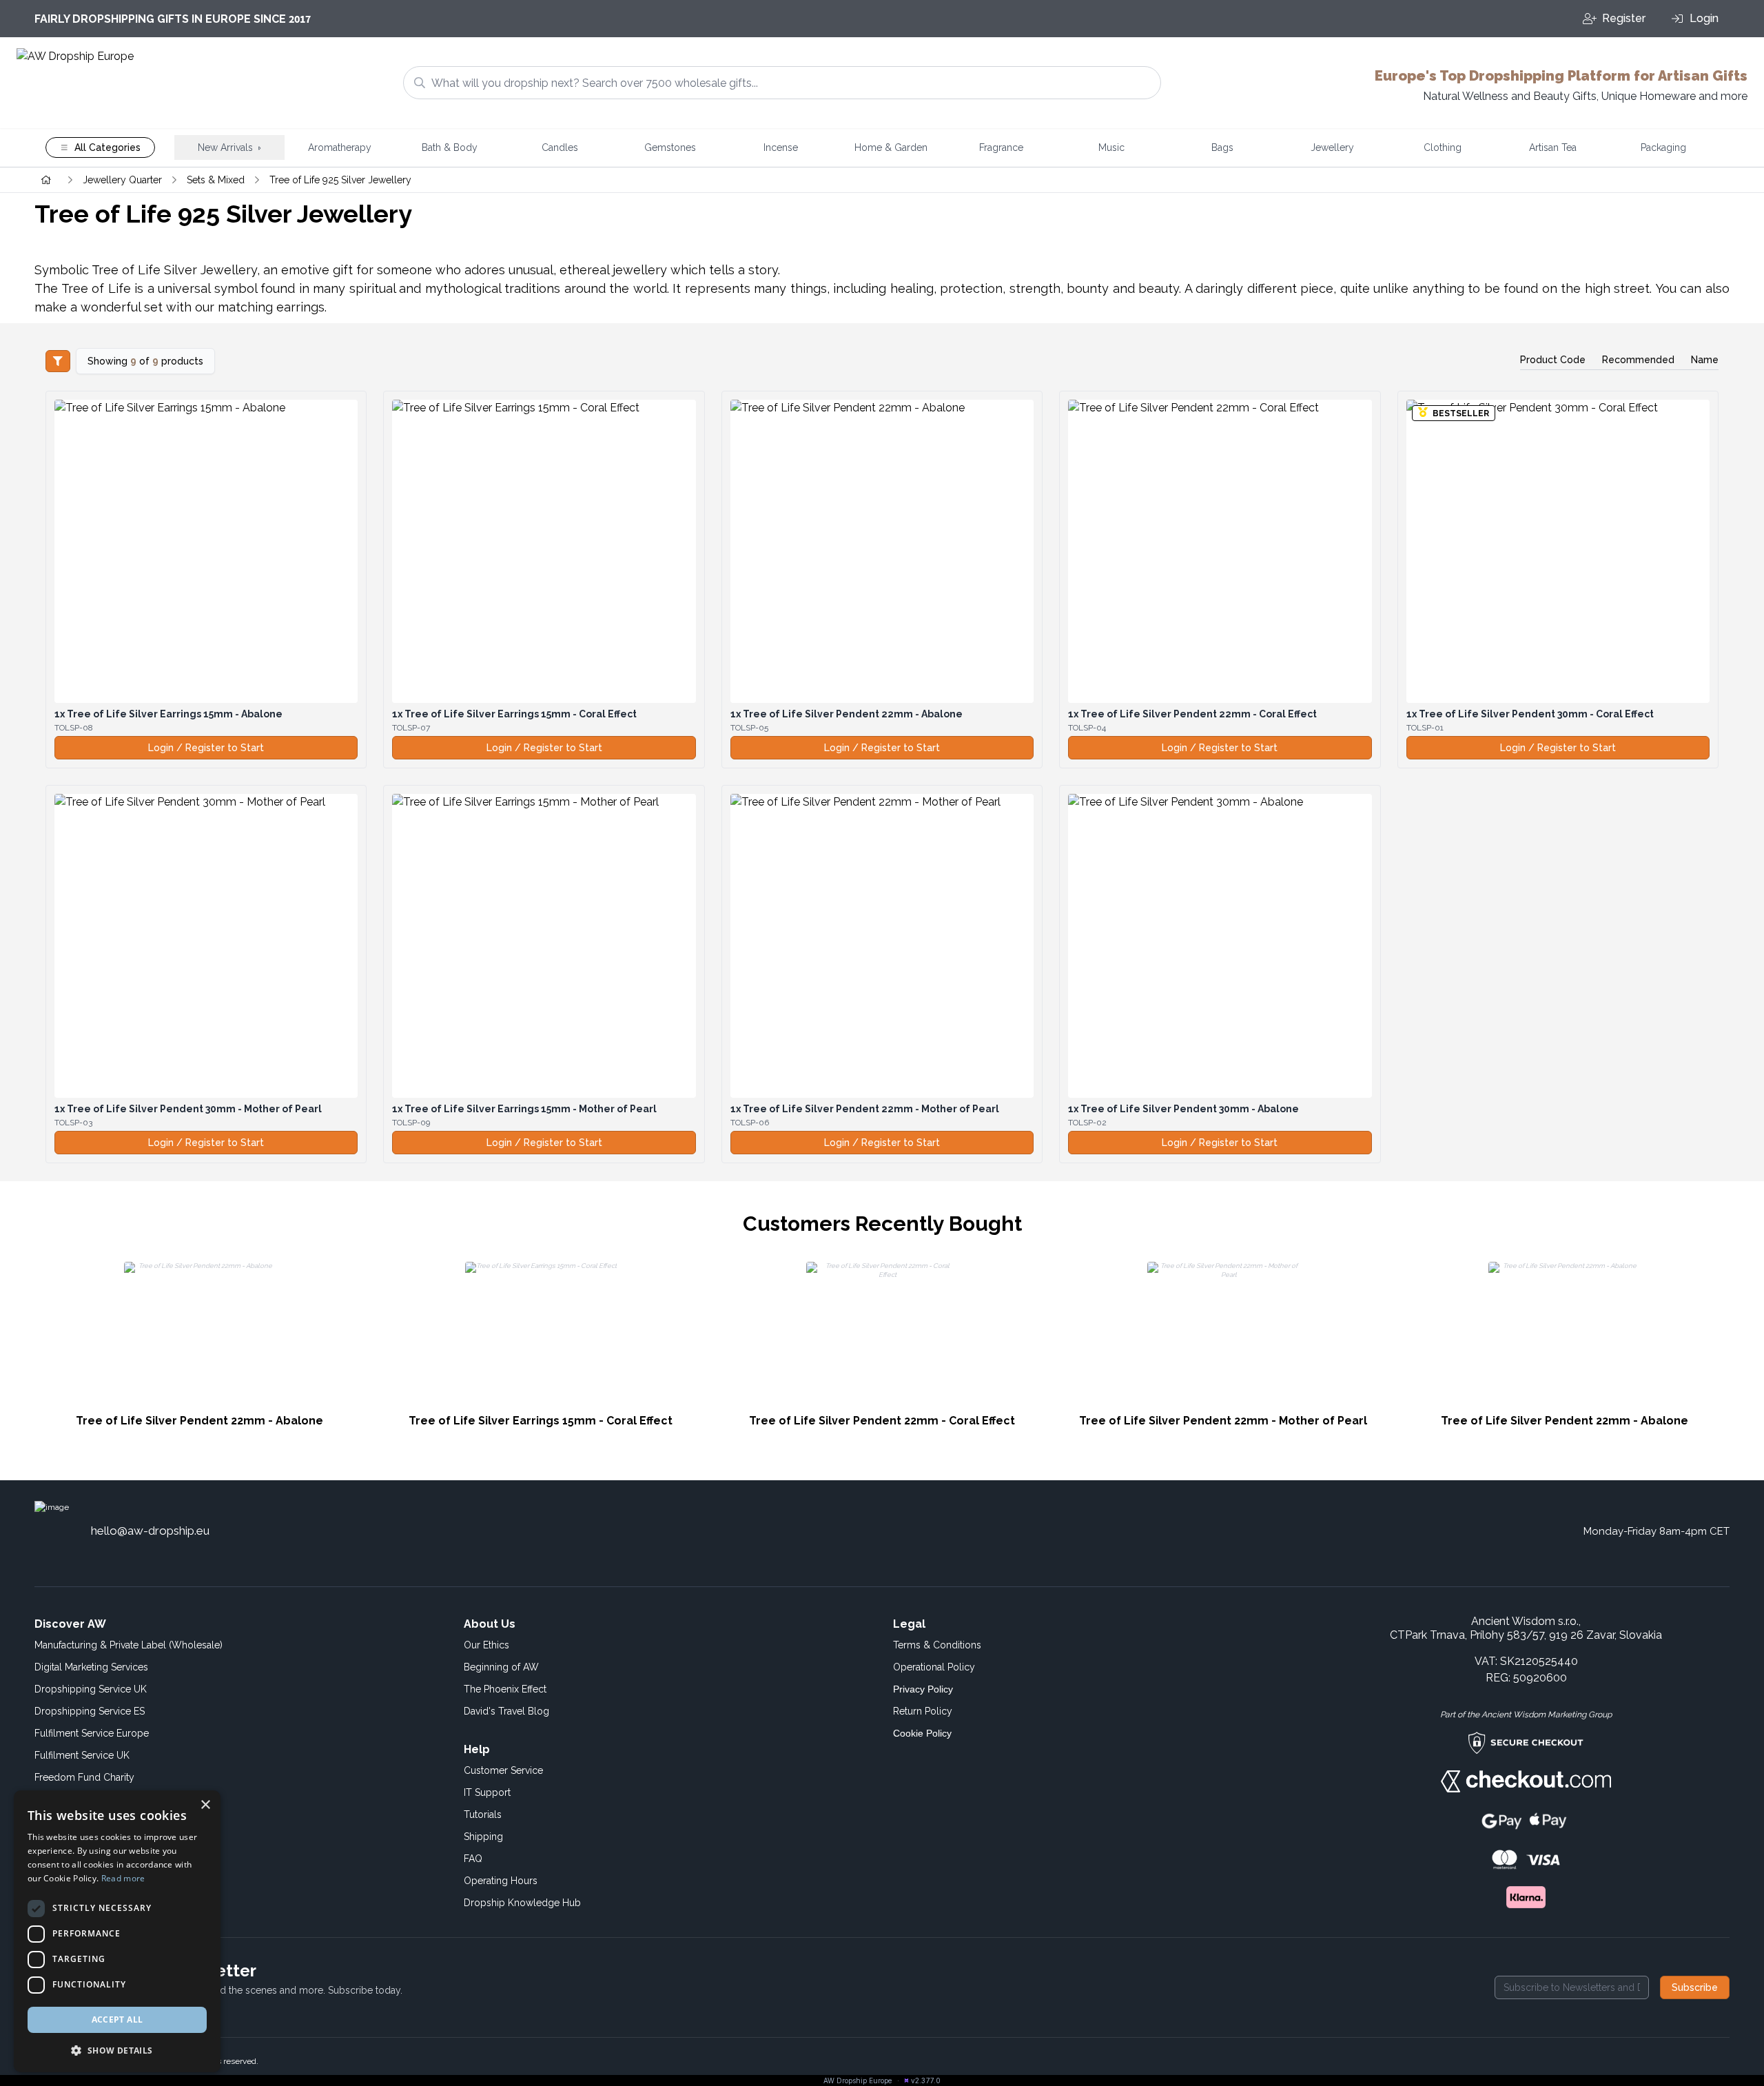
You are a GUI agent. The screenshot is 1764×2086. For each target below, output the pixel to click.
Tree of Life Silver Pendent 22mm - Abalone (847, 714)
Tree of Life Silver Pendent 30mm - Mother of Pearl (188, 1109)
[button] (117, 2050)
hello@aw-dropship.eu (150, 1531)
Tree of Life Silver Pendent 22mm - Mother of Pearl (865, 1109)
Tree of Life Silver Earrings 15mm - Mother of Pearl (524, 1109)
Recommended (1638, 360)
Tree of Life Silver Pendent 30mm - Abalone (1183, 1109)
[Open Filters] (58, 361)
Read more (123, 1878)
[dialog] (117, 1931)
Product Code (1553, 360)
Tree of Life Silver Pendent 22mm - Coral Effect (1192, 714)
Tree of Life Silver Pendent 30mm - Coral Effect (1530, 714)
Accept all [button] (117, 2019)
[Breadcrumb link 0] (46, 180)
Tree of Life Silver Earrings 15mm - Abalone (168, 714)
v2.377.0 (926, 2080)
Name (1705, 360)
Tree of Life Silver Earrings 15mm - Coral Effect (514, 714)
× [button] (205, 1805)
